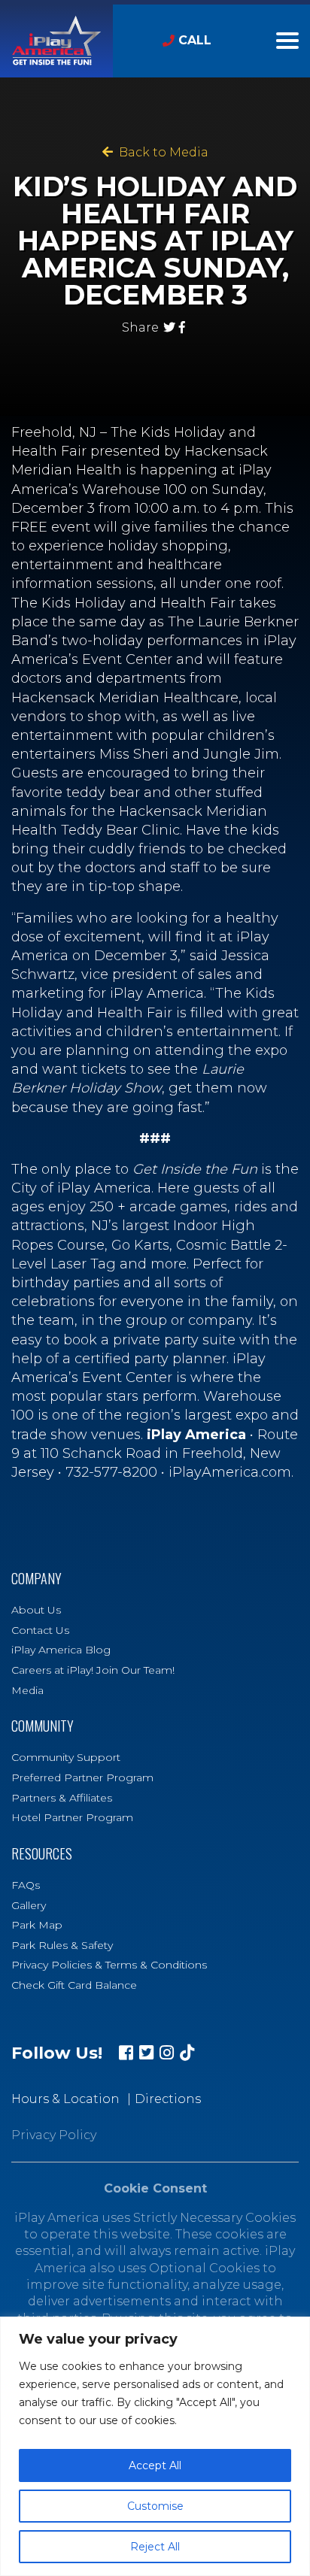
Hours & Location (65, 2099)
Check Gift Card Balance (74, 1985)
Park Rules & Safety (62, 1945)
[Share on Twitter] (169, 327)
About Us (36, 1610)
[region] (155, 2446)
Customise (155, 2506)
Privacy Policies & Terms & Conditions (109, 1965)
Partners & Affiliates (62, 1798)
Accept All (155, 2465)
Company (36, 1579)
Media (27, 1690)
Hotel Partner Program (72, 1817)
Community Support (66, 1757)
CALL (195, 40)
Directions (168, 2099)
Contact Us (40, 1630)
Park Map (37, 1925)
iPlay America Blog (61, 1650)
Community (43, 1726)
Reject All (155, 2547)
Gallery (29, 1905)
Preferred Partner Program (82, 1777)
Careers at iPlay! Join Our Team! (93, 1670)
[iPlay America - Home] (56, 41)
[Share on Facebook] (182, 327)
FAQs (26, 1885)
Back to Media (161, 152)
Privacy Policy (54, 2135)
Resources (42, 1854)
